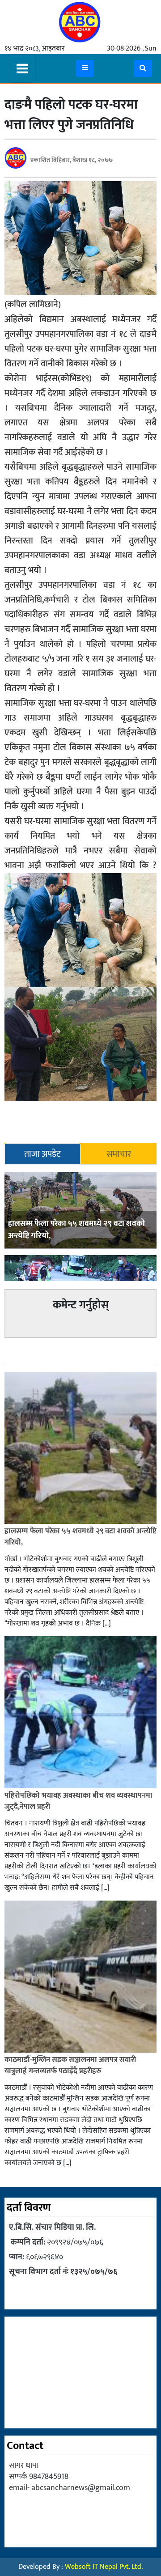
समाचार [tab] (119, 1154)
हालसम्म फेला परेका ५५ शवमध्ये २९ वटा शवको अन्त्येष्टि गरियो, (76, 1230)
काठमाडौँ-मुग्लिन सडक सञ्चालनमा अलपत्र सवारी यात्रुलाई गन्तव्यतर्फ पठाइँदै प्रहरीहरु (70, 2066)
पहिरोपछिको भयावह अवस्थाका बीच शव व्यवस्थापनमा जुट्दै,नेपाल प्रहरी (78, 1801)
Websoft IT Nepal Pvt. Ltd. (104, 2567)
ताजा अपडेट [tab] (42, 1154)
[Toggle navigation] (22, 68)
